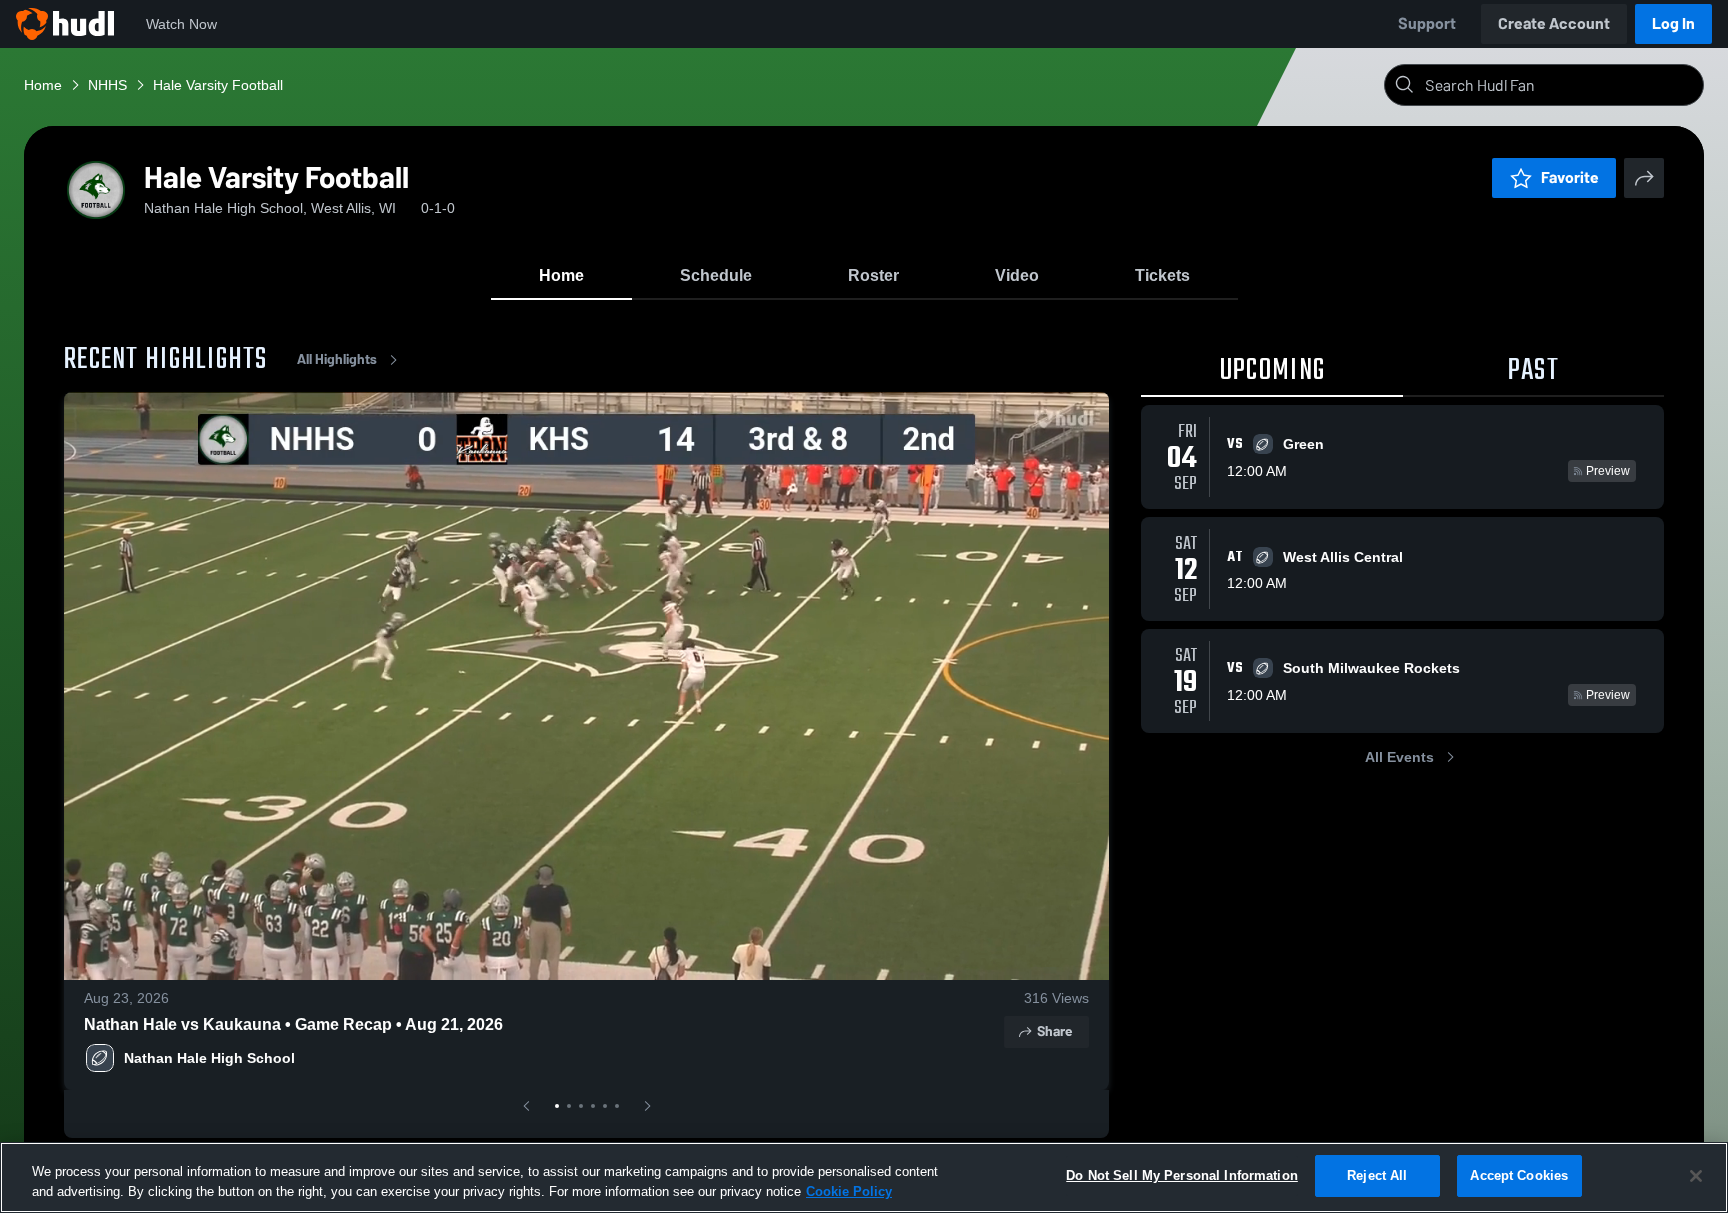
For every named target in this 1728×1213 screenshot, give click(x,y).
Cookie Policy (849, 1191)
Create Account (1554, 23)
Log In (1673, 23)
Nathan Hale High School (209, 1058)
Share (1054, 1031)
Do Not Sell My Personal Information (1182, 1175)
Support (1427, 23)
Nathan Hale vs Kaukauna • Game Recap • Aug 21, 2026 (293, 1024)
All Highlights (337, 359)
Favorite (1570, 177)
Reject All (1377, 1175)
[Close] (1696, 1176)
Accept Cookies (1519, 1175)
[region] (864, 1177)
